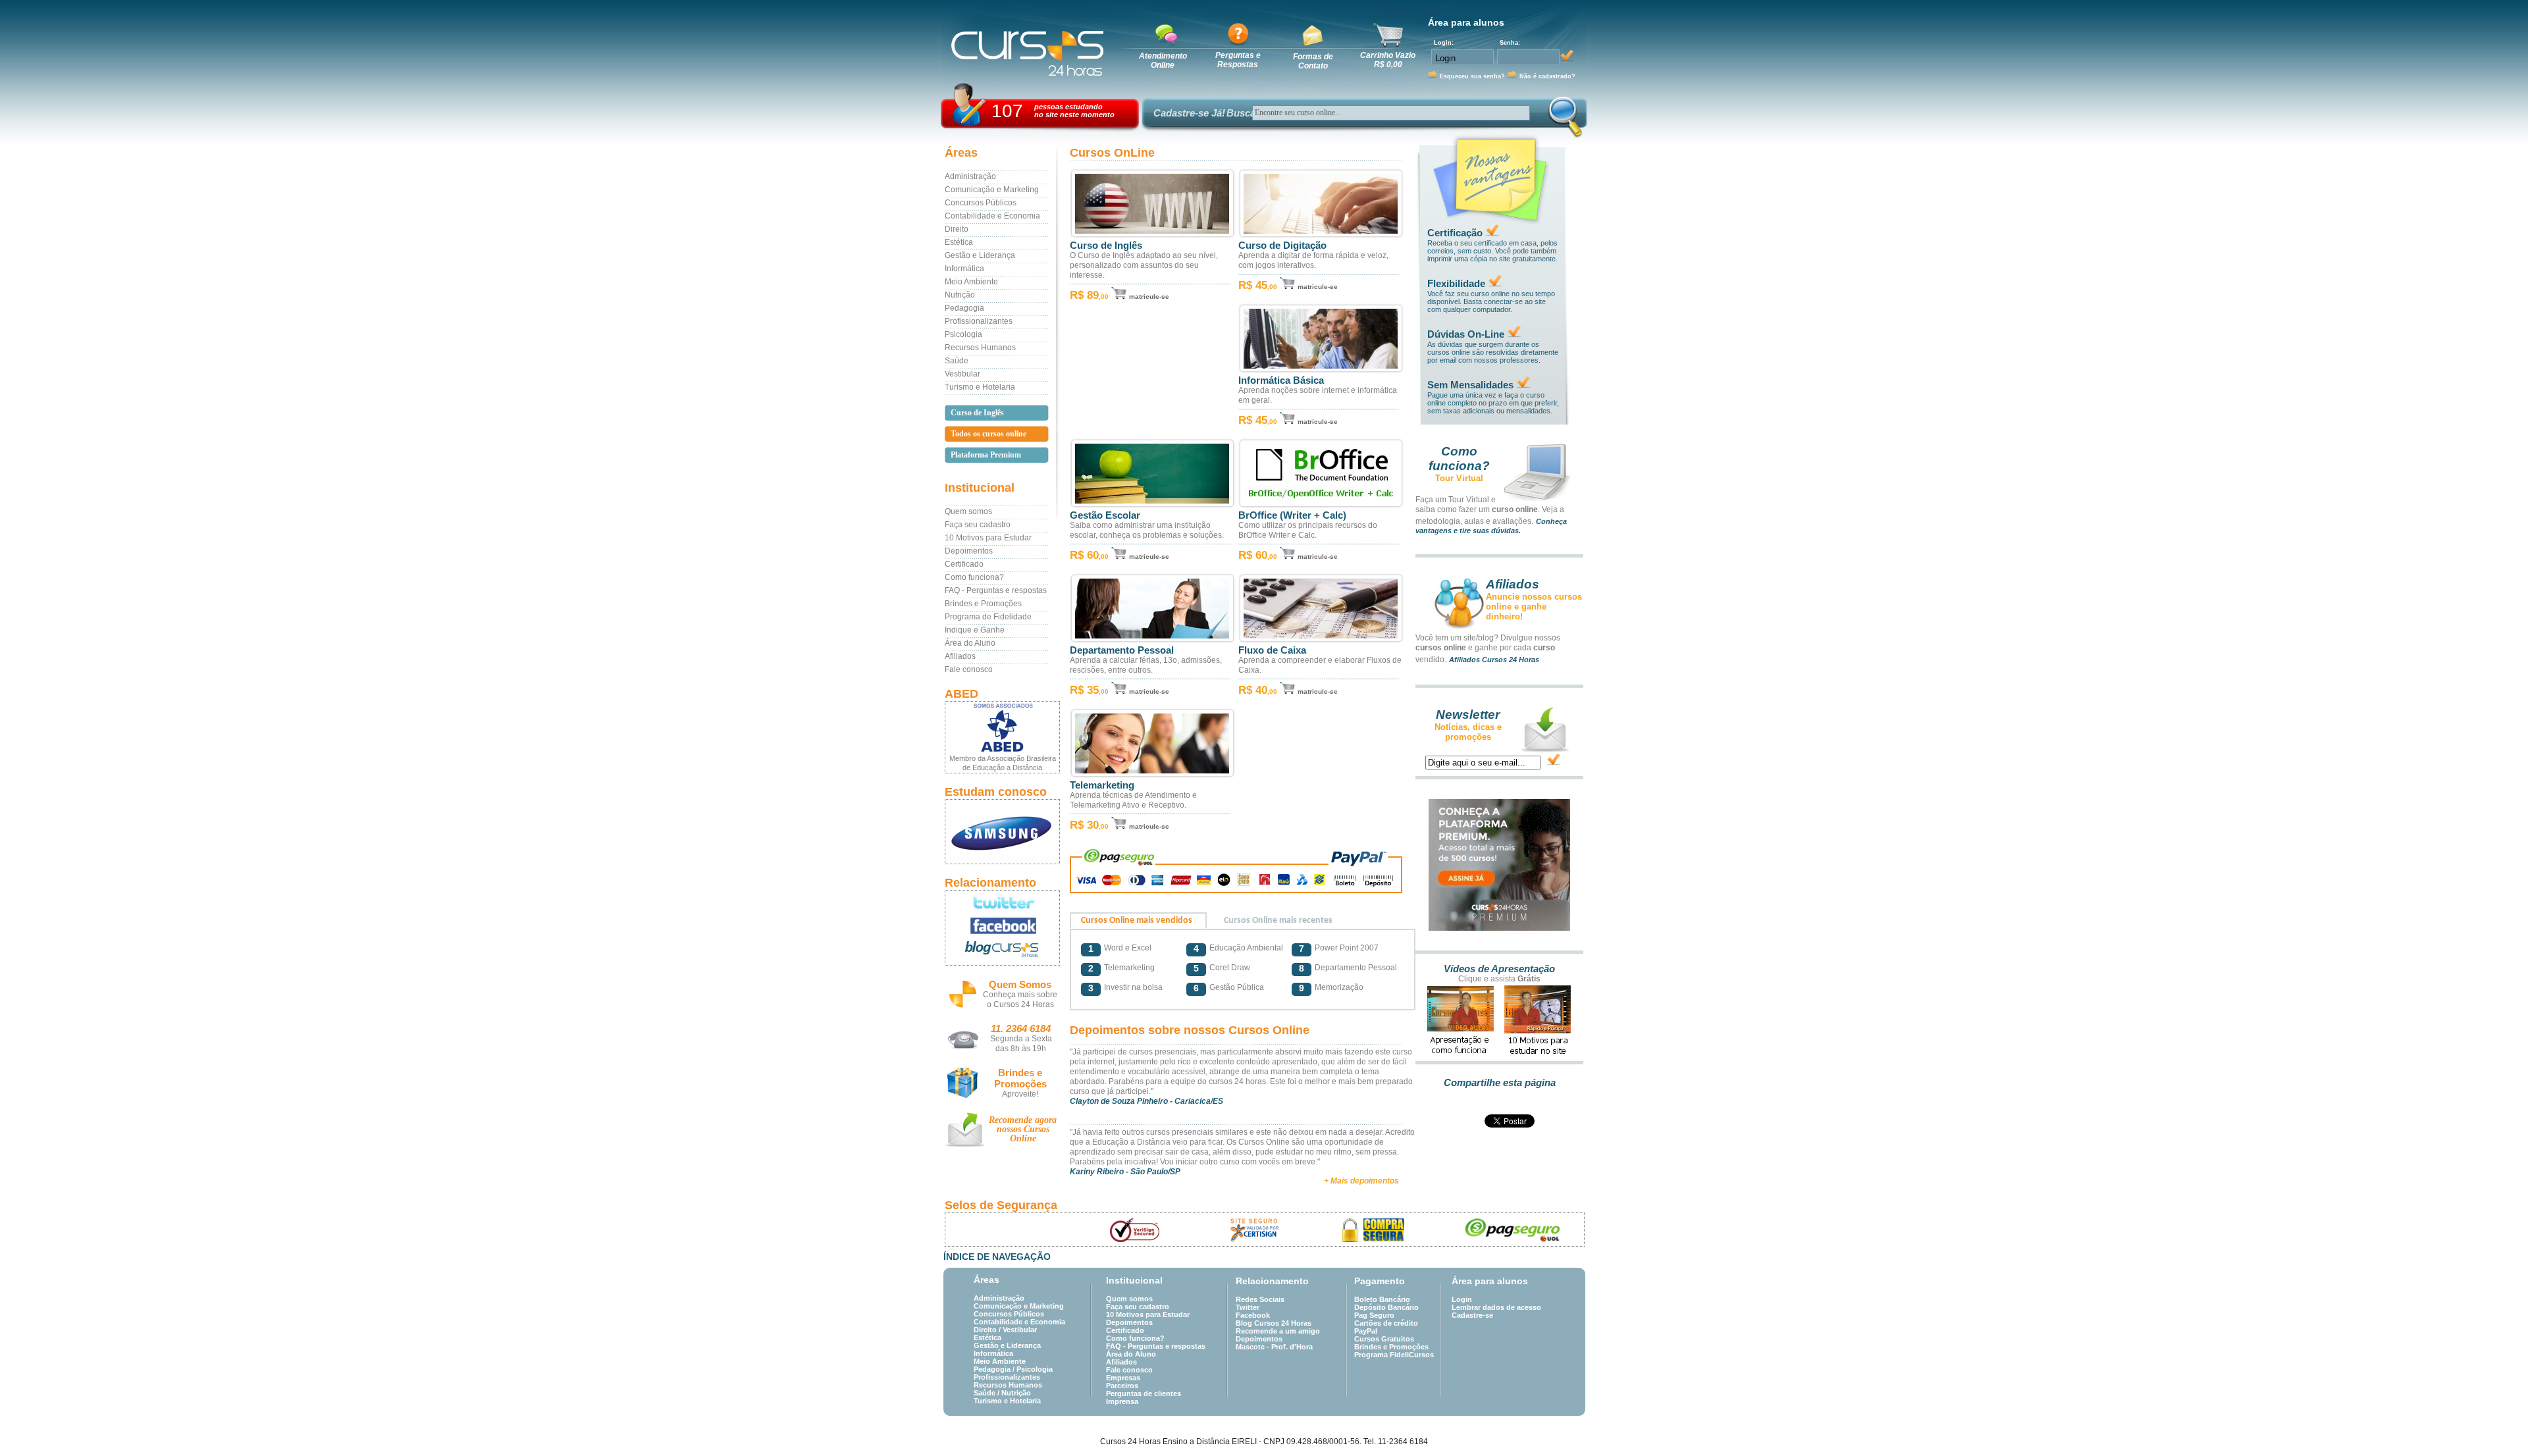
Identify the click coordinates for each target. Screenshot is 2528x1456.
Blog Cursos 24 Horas (1274, 1323)
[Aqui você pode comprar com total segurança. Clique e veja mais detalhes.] (1374, 1230)
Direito (957, 229)
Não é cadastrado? (1547, 76)
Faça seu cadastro (978, 525)
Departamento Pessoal (1122, 650)
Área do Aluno (970, 643)
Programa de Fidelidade (988, 617)
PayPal (1366, 1331)
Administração (970, 176)
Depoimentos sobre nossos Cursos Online (1190, 1030)
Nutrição (960, 295)
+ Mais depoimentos (1361, 1181)
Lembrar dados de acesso (1496, 1307)
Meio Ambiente (971, 282)
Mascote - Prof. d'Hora (1274, 1347)
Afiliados (960, 656)
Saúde (957, 361)
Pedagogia (964, 308)
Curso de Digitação (1282, 246)
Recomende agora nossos (1023, 1129)
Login (1462, 1299)
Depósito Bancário (1386, 1307)
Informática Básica (1281, 380)
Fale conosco (969, 669)
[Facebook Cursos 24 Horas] (1002, 926)
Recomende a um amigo (1278, 1331)
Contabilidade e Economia (992, 216)
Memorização (1339, 987)
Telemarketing (1102, 785)
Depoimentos (969, 551)
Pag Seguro (1374, 1315)
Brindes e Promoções (983, 604)
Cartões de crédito (1386, 1323)
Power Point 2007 (1347, 948)
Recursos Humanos (980, 348)
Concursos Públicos (981, 203)
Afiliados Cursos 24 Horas (1494, 660)
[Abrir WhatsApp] (2495, 1423)
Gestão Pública (1237, 987)
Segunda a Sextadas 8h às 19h (1021, 1044)
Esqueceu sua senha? (1472, 76)
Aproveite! (1020, 1094)
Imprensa (1122, 1401)
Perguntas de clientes (1144, 1393)
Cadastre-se (1472, 1315)
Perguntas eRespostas (1238, 60)
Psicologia (963, 334)
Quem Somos (1020, 984)
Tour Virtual (1459, 478)
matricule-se (1149, 297)
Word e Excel (1128, 948)
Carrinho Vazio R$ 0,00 (1388, 60)
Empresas (1123, 1378)
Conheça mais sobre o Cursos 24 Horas (1020, 1000)
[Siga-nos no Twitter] (1002, 902)
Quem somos (968, 511)
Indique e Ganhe (975, 630)
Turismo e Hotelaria (980, 387)
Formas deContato (1313, 61)
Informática (964, 269)
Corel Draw (1230, 968)
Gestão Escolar (1105, 515)
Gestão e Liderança (980, 255)
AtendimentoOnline (1163, 61)
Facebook (1253, 1315)
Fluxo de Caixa (1272, 650)
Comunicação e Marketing (992, 190)
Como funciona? (974, 577)
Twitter (1248, 1307)
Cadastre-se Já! (1189, 113)
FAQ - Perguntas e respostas (996, 590)
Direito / (988, 1330)
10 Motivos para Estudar (988, 538)
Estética (959, 242)
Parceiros (1122, 1386)
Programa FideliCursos (1394, 1355)
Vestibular (962, 374)
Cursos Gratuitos (1384, 1339)
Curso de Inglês (1106, 246)
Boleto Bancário (1382, 1299)
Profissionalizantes (979, 321)
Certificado (964, 564)
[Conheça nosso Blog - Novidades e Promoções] (1002, 951)
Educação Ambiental (1246, 948)
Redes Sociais (1260, 1299)
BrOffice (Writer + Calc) (1292, 515)
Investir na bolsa (1133, 987)
